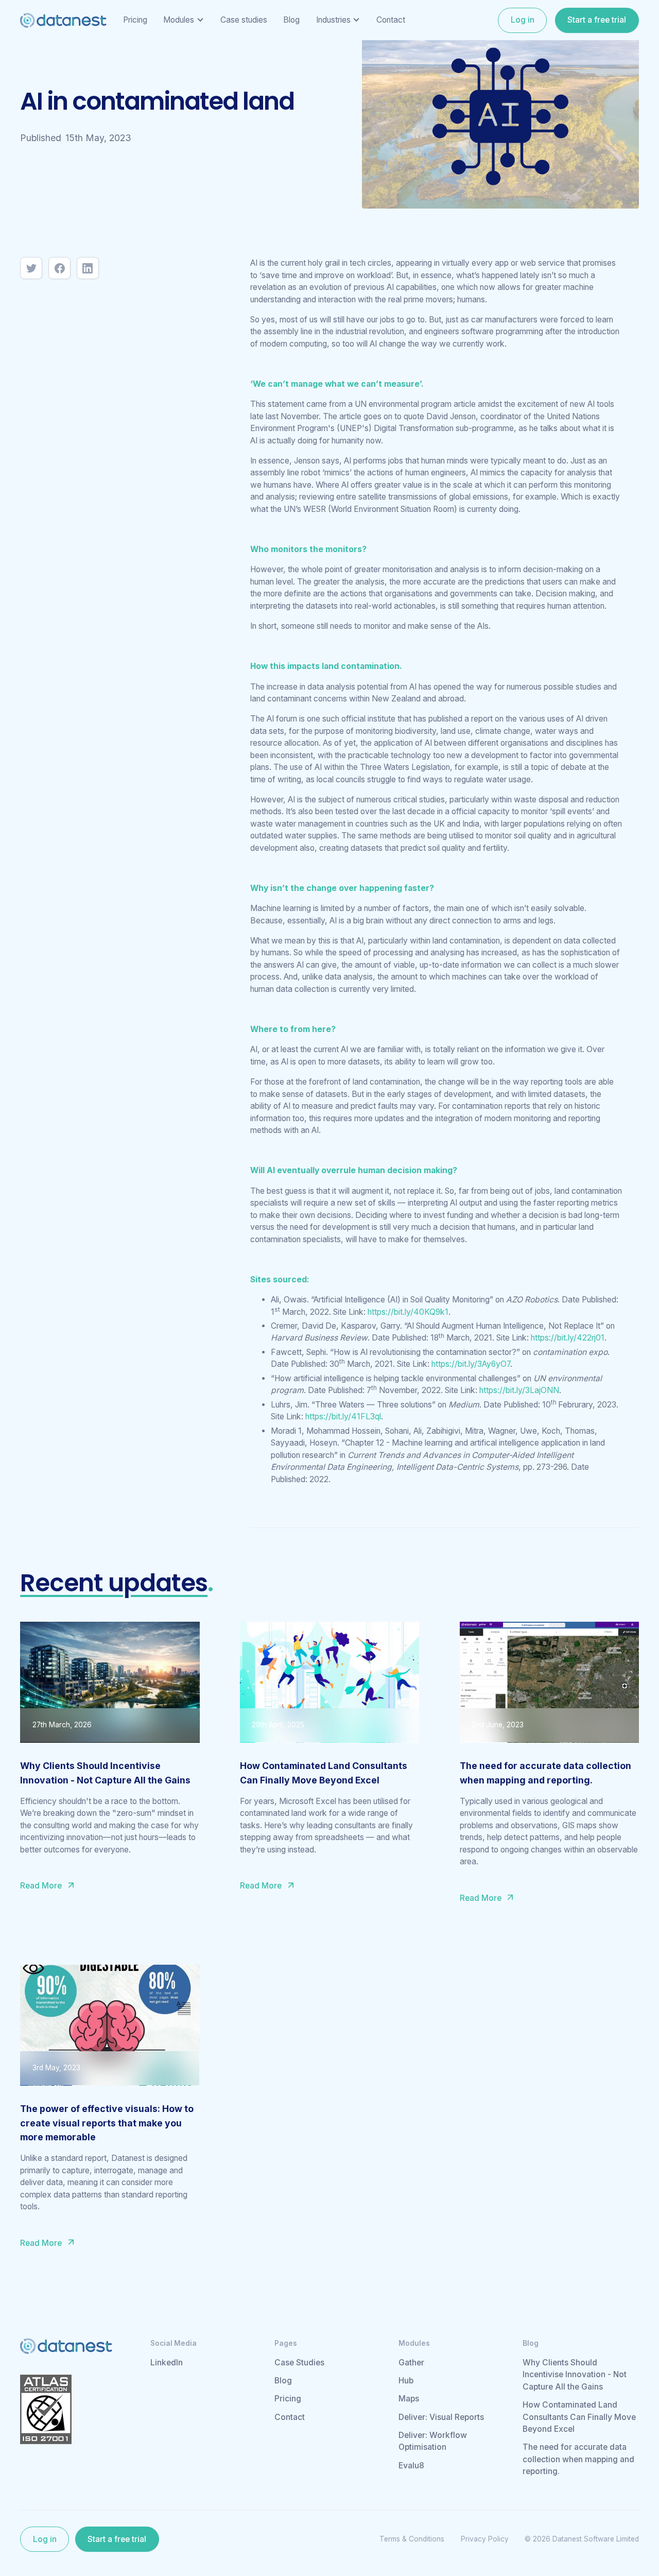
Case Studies (299, 2363)
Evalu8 (411, 2466)
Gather (411, 2363)
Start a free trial (597, 20)
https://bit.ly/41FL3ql (343, 1416)
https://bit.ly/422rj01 (568, 1338)
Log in (523, 20)
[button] (184, 20)
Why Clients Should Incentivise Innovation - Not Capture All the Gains (575, 2375)
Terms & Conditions (412, 2539)
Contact (290, 2417)
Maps (409, 2399)
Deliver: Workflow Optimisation (433, 2441)
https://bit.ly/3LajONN (519, 1390)
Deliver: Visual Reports (441, 2417)
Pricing (288, 2399)
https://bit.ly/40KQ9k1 (408, 1312)
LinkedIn (167, 2363)
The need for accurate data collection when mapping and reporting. (578, 2459)
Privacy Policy (485, 2539)
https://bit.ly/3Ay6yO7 (471, 1364)
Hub (406, 2381)
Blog (283, 2381)
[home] (63, 20)
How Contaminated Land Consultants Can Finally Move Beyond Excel (579, 2417)
